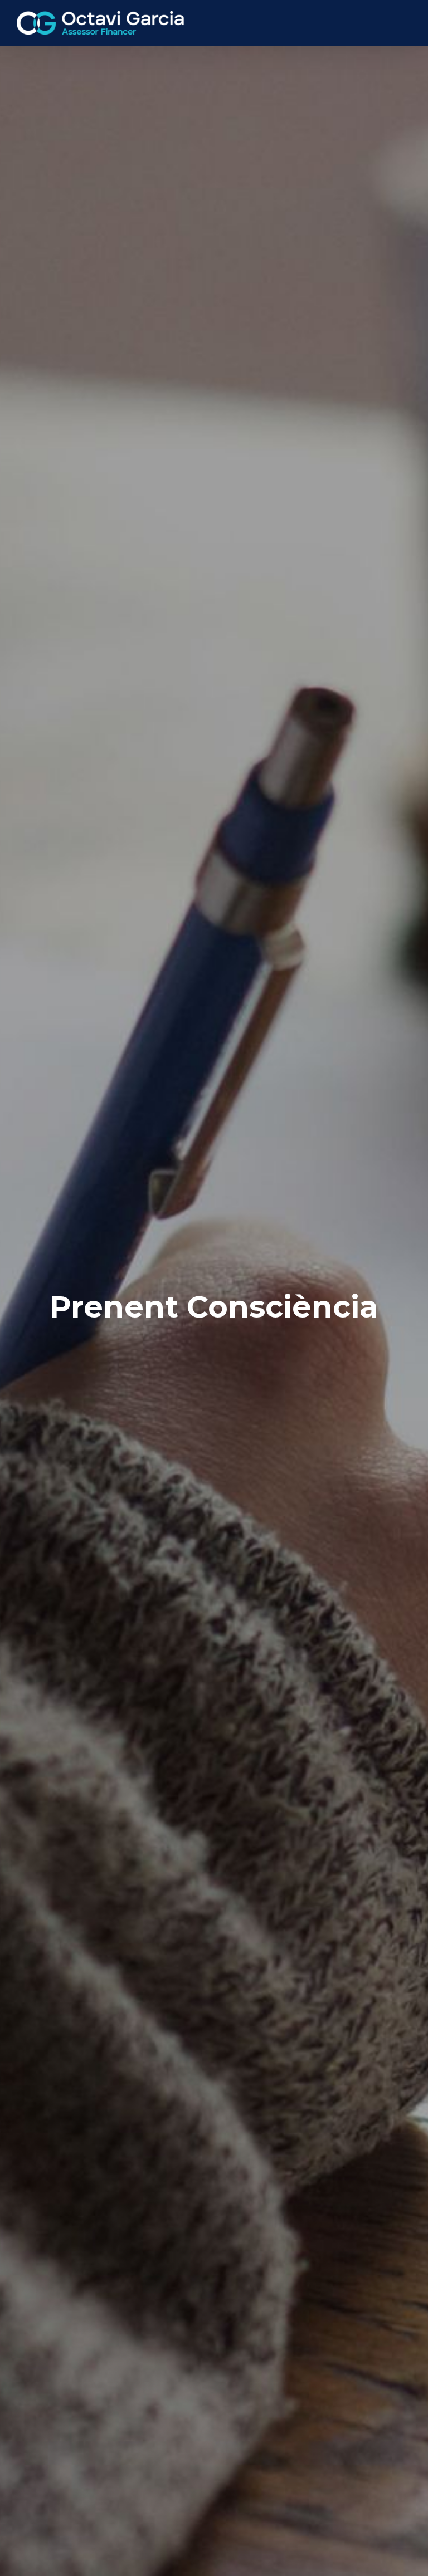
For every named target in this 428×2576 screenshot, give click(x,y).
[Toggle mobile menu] (407, 22)
